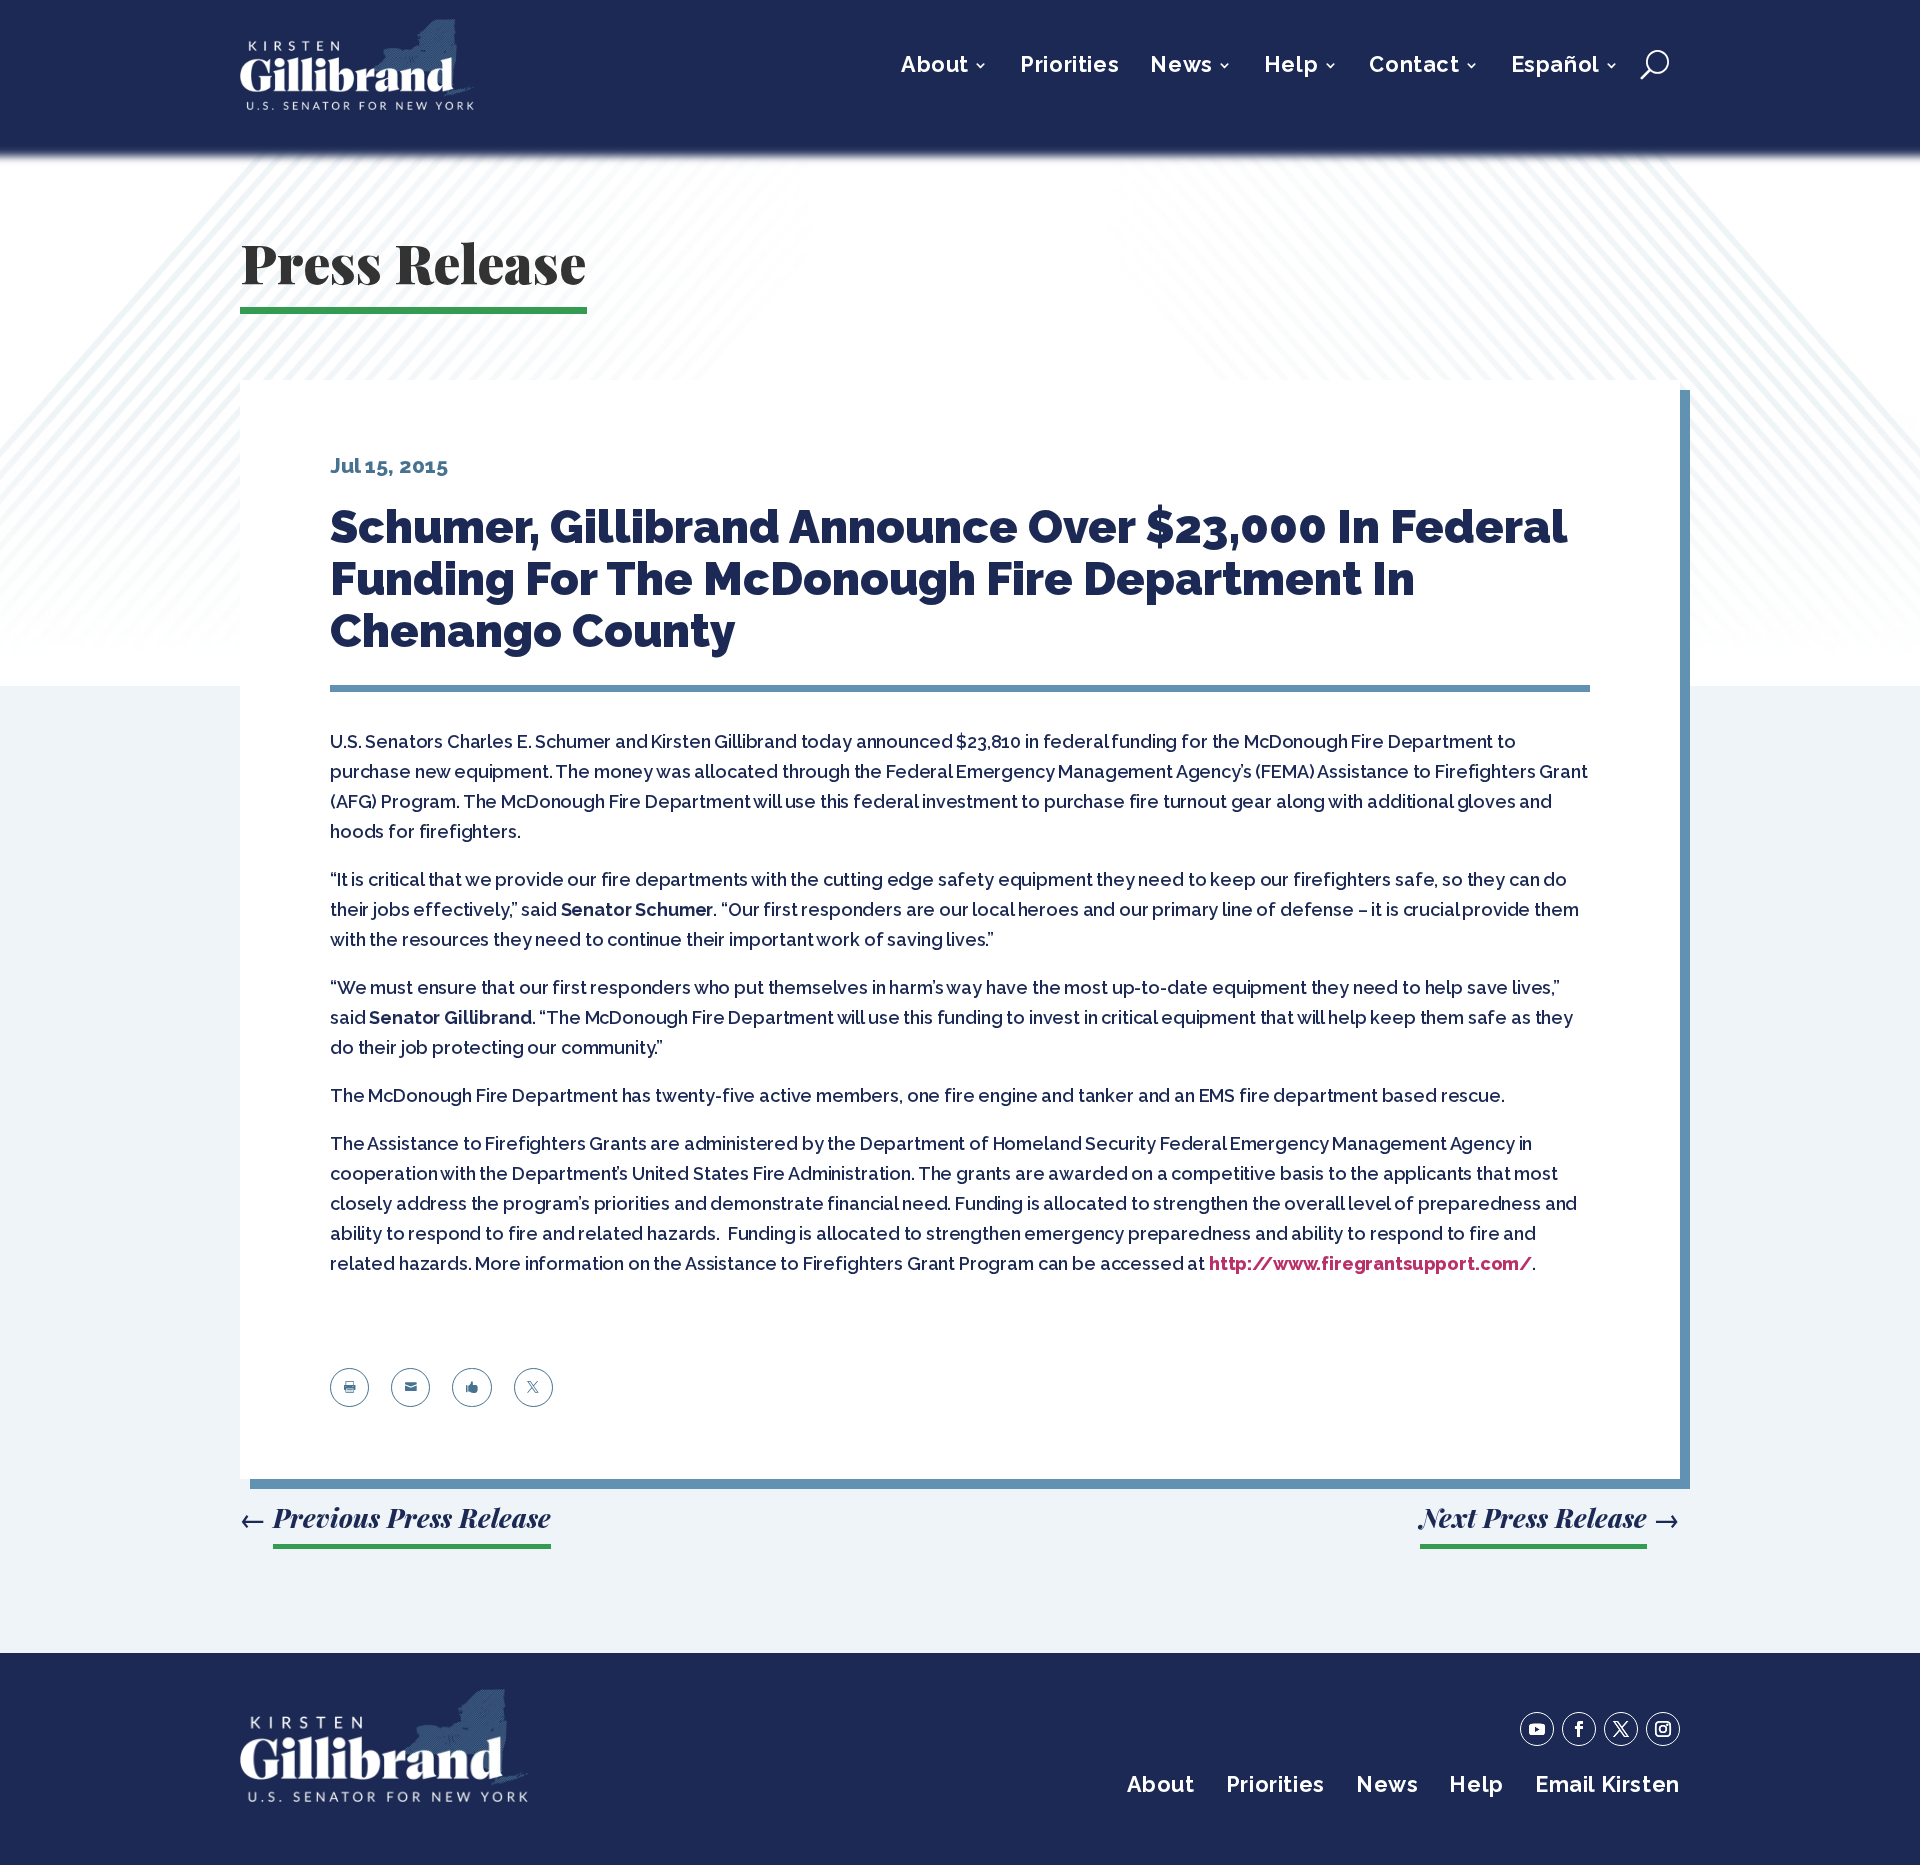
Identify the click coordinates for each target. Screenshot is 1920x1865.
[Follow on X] (1621, 1729)
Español (1555, 67)
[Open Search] (1654, 65)
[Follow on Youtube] (1537, 1729)
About (935, 67)
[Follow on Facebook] (1579, 1729)
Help (1291, 67)
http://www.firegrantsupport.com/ (1370, 1263)
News (1181, 67)
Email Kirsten (1607, 1787)
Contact (1414, 67)
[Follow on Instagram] (1663, 1729)
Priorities (1069, 67)
